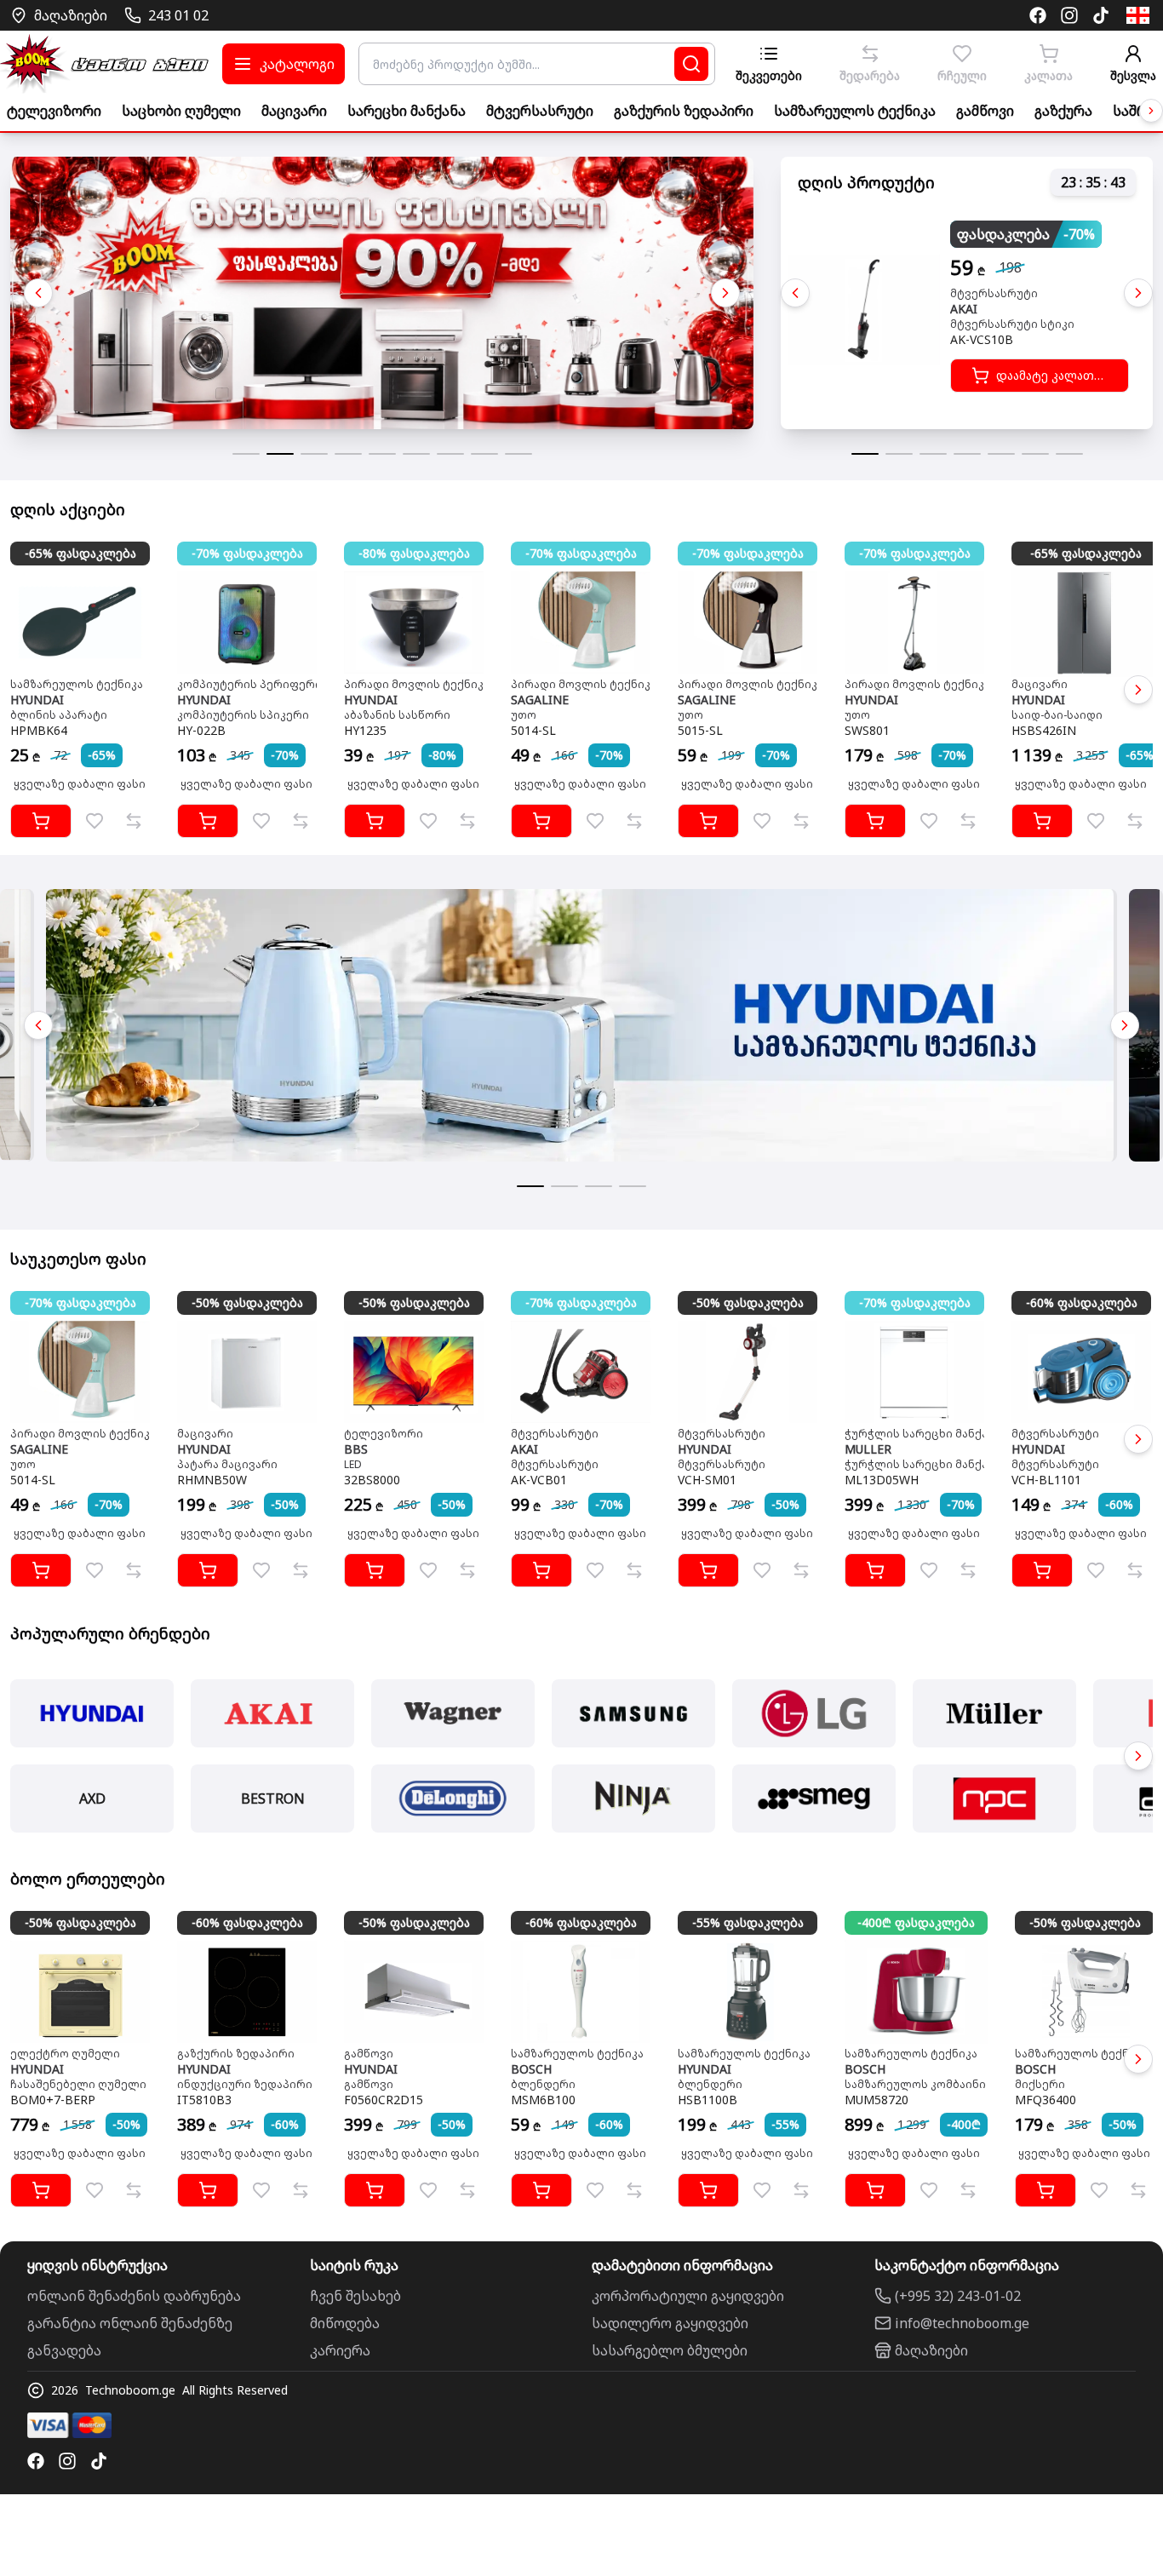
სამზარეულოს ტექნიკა (855, 111)
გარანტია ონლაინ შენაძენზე (130, 2323)
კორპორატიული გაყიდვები (688, 2296)
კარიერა (340, 2350)
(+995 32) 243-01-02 (958, 2296)
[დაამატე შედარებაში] (134, 821)
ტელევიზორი (54, 111)
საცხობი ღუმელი (181, 111)
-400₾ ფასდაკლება (916, 1922)
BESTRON (273, 1799)
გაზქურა (1063, 111)
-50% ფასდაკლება (247, 1302)
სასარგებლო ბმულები (670, 2350)
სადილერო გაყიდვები (670, 2323)
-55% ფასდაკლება (748, 1922)
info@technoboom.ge (962, 2323)
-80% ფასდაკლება (414, 553)
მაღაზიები (931, 2350)
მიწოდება (345, 2323)
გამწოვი (985, 111)
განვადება (64, 2350)
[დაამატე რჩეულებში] (95, 821)
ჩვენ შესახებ (355, 2296)
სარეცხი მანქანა (407, 111)
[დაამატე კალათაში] (41, 821)
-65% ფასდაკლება (80, 553)
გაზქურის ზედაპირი (684, 111)
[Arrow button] (1151, 111)
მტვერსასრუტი (540, 111)
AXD (92, 1799)
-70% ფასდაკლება (247, 553)
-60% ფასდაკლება (1082, 1302)
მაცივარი (294, 111)
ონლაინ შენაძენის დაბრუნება (134, 2296)
